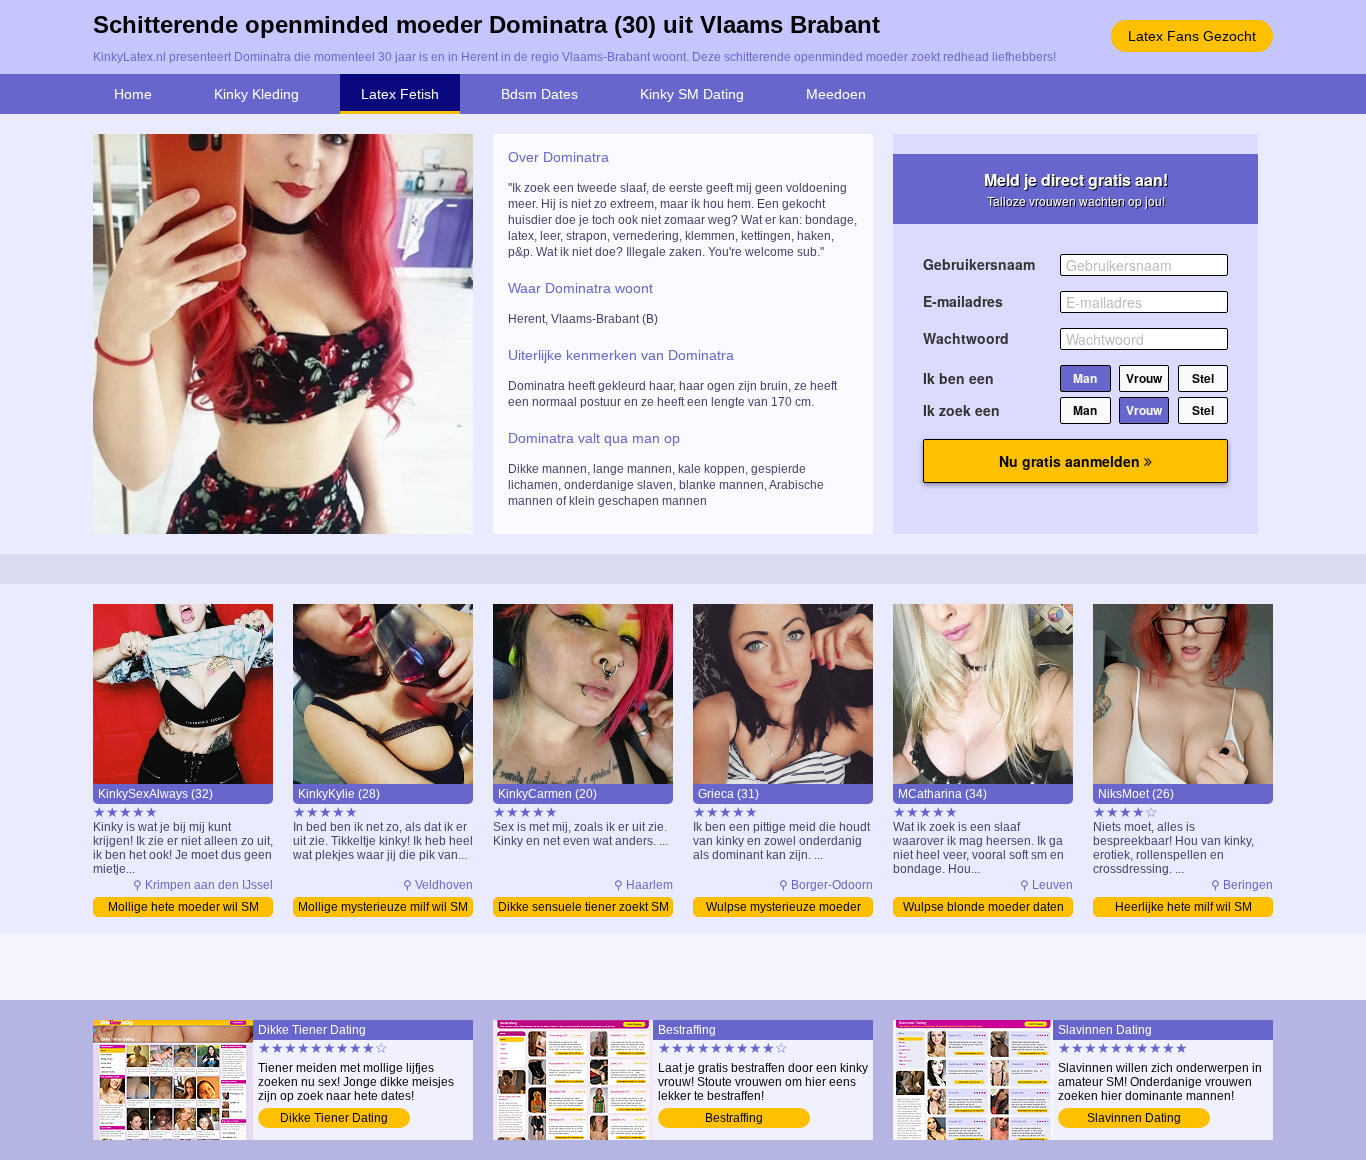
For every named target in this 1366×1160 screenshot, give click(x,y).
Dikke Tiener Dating (334, 1118)
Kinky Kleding (256, 94)
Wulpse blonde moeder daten (983, 907)
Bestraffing (734, 1118)
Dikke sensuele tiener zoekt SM (583, 907)
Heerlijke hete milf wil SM (1183, 907)
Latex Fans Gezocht (1192, 36)
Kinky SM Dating (692, 94)
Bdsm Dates (539, 94)
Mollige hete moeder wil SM (183, 907)
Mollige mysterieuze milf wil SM (383, 907)
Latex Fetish (400, 94)
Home (133, 94)
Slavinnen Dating (1134, 1118)
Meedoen (836, 94)
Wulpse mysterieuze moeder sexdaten (783, 908)
